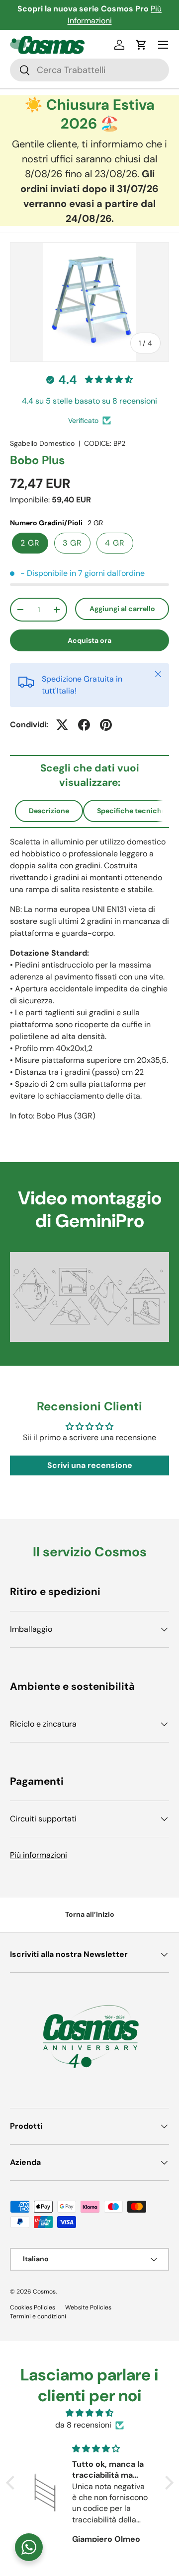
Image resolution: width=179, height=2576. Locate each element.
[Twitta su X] (62, 725)
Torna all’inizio (90, 1914)
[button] (141, 45)
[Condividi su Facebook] (84, 725)
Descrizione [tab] (49, 811)
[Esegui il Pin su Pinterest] (106, 725)
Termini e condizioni (38, 2316)
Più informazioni (39, 1855)
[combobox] (89, 70)
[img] (90, 2413)
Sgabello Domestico (42, 443)
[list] (89, 302)
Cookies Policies (33, 2307)
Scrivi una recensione (90, 1465)
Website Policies (88, 2307)
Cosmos (44, 2292)
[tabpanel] (89, 979)
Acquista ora (89, 640)
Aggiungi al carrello (122, 609)
